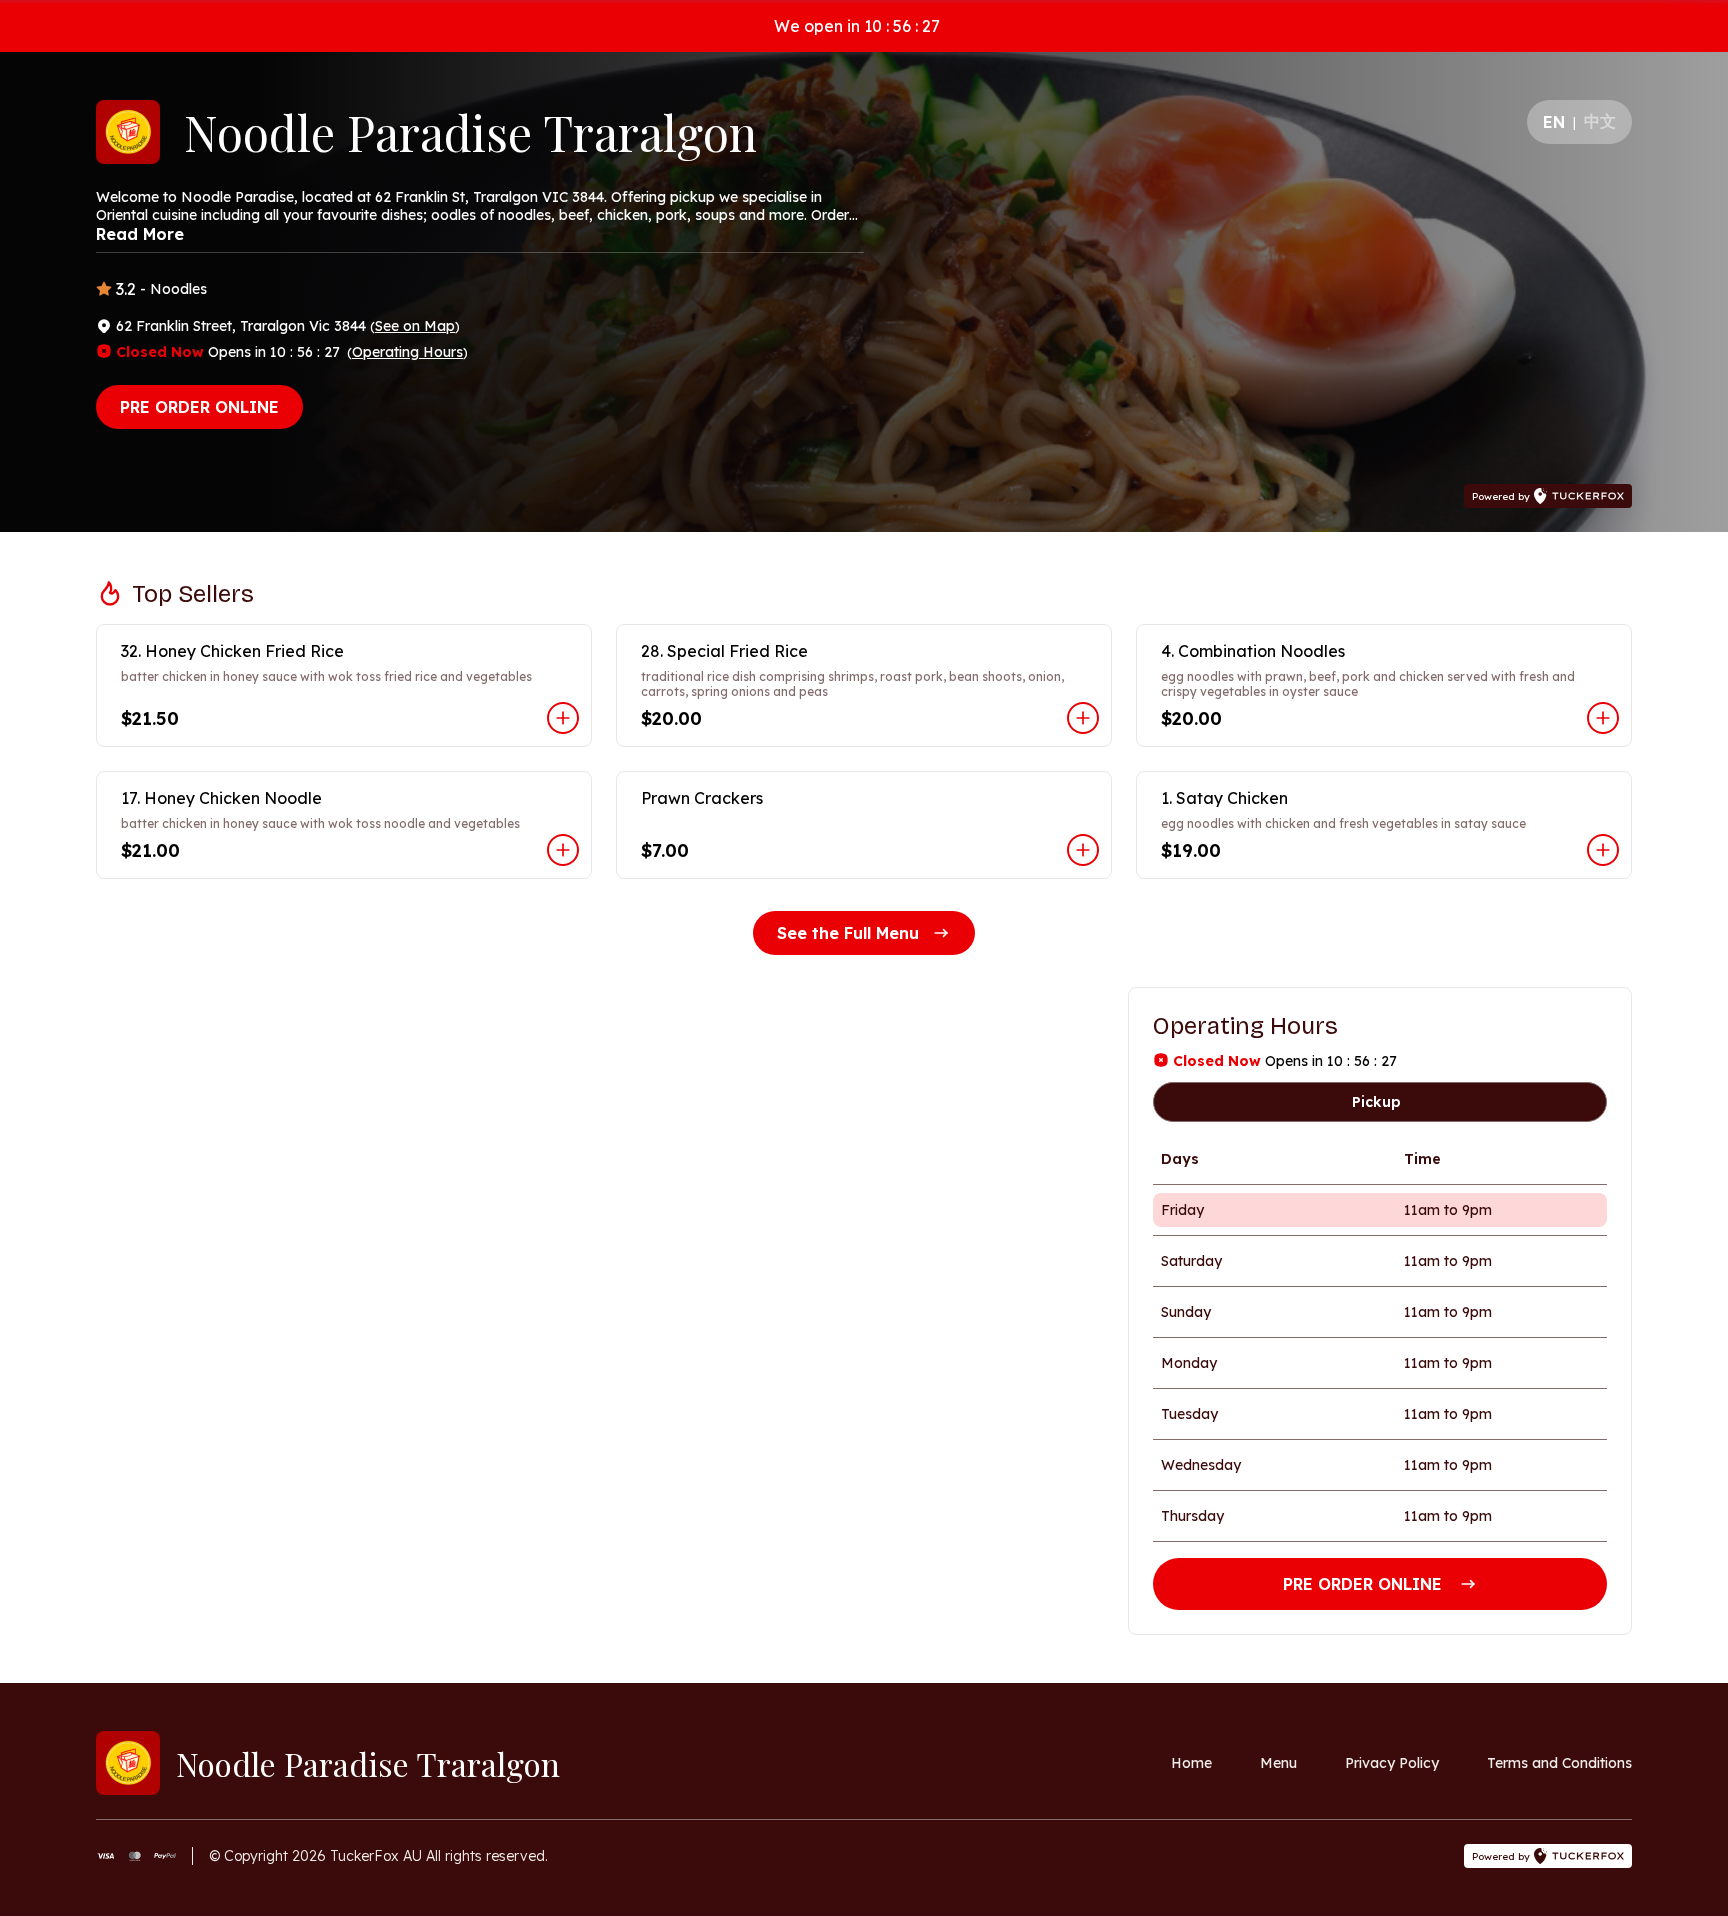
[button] (344, 685)
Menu (1278, 1763)
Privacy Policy (1392, 1763)
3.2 (126, 289)
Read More (140, 234)
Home (1191, 1763)
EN (1554, 122)
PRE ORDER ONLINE (199, 407)
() (415, 326)
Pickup (1376, 1102)
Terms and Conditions (1559, 1763)
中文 (1600, 121)
